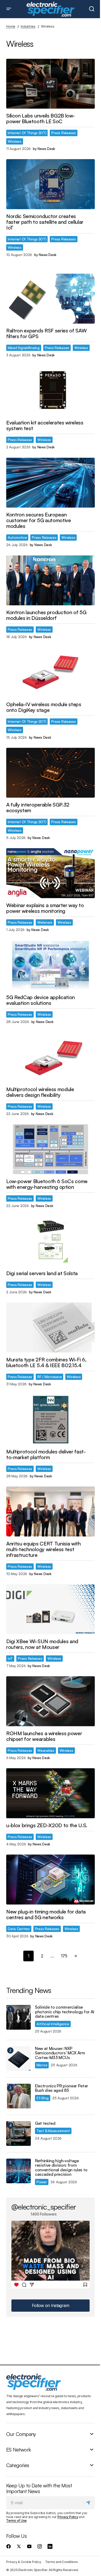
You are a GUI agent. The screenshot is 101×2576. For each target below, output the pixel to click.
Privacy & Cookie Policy (24, 2562)
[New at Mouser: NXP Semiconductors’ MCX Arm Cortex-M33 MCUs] (19, 2059)
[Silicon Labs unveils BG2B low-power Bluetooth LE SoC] (51, 84)
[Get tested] (19, 2133)
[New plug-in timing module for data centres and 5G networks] (51, 1879)
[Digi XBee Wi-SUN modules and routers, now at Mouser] (51, 1609)
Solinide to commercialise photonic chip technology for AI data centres (65, 2012)
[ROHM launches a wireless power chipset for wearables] (51, 1701)
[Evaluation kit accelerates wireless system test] (51, 391)
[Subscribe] (89, 2503)
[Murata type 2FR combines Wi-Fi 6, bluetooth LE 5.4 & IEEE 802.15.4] (51, 1327)
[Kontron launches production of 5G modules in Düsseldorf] (51, 580)
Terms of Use (16, 2521)
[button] (9, 9)
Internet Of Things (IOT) (27, 133)
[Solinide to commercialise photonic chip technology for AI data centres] (19, 2017)
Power (42, 2182)
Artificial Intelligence (53, 2024)
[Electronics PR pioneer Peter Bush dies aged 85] (19, 2096)
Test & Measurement (53, 2131)
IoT (10, 1658)
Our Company (21, 2434)
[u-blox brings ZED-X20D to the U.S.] (51, 1793)
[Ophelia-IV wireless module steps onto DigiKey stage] (51, 672)
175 (64, 1956)
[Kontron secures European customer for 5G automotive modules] (51, 483)
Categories (18, 2465)
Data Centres (19, 1929)
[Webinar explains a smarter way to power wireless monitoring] (51, 873)
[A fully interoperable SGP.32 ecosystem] (51, 773)
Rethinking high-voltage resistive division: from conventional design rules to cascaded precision (61, 2168)
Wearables (46, 1750)
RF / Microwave (49, 1377)
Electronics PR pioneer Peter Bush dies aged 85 (62, 2088)
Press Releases (63, 133)
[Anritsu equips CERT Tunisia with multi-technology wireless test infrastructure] (51, 1511)
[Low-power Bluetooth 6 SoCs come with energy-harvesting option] (51, 1149)
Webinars (45, 922)
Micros (42, 2065)
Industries (28, 26)
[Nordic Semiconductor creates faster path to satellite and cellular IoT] (51, 184)
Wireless (15, 141)
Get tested (45, 2123)
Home (11, 26)
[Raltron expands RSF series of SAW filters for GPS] (51, 299)
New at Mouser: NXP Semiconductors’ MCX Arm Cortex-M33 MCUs (60, 2053)
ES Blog (43, 2098)
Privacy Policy (68, 2517)
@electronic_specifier (44, 2207)
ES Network (19, 2450)
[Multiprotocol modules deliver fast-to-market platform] (51, 1419)
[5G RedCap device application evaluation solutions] (51, 965)
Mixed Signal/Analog (24, 348)
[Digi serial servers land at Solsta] (51, 1241)
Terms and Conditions (61, 2562)
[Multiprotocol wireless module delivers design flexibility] (51, 1057)
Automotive (17, 537)
